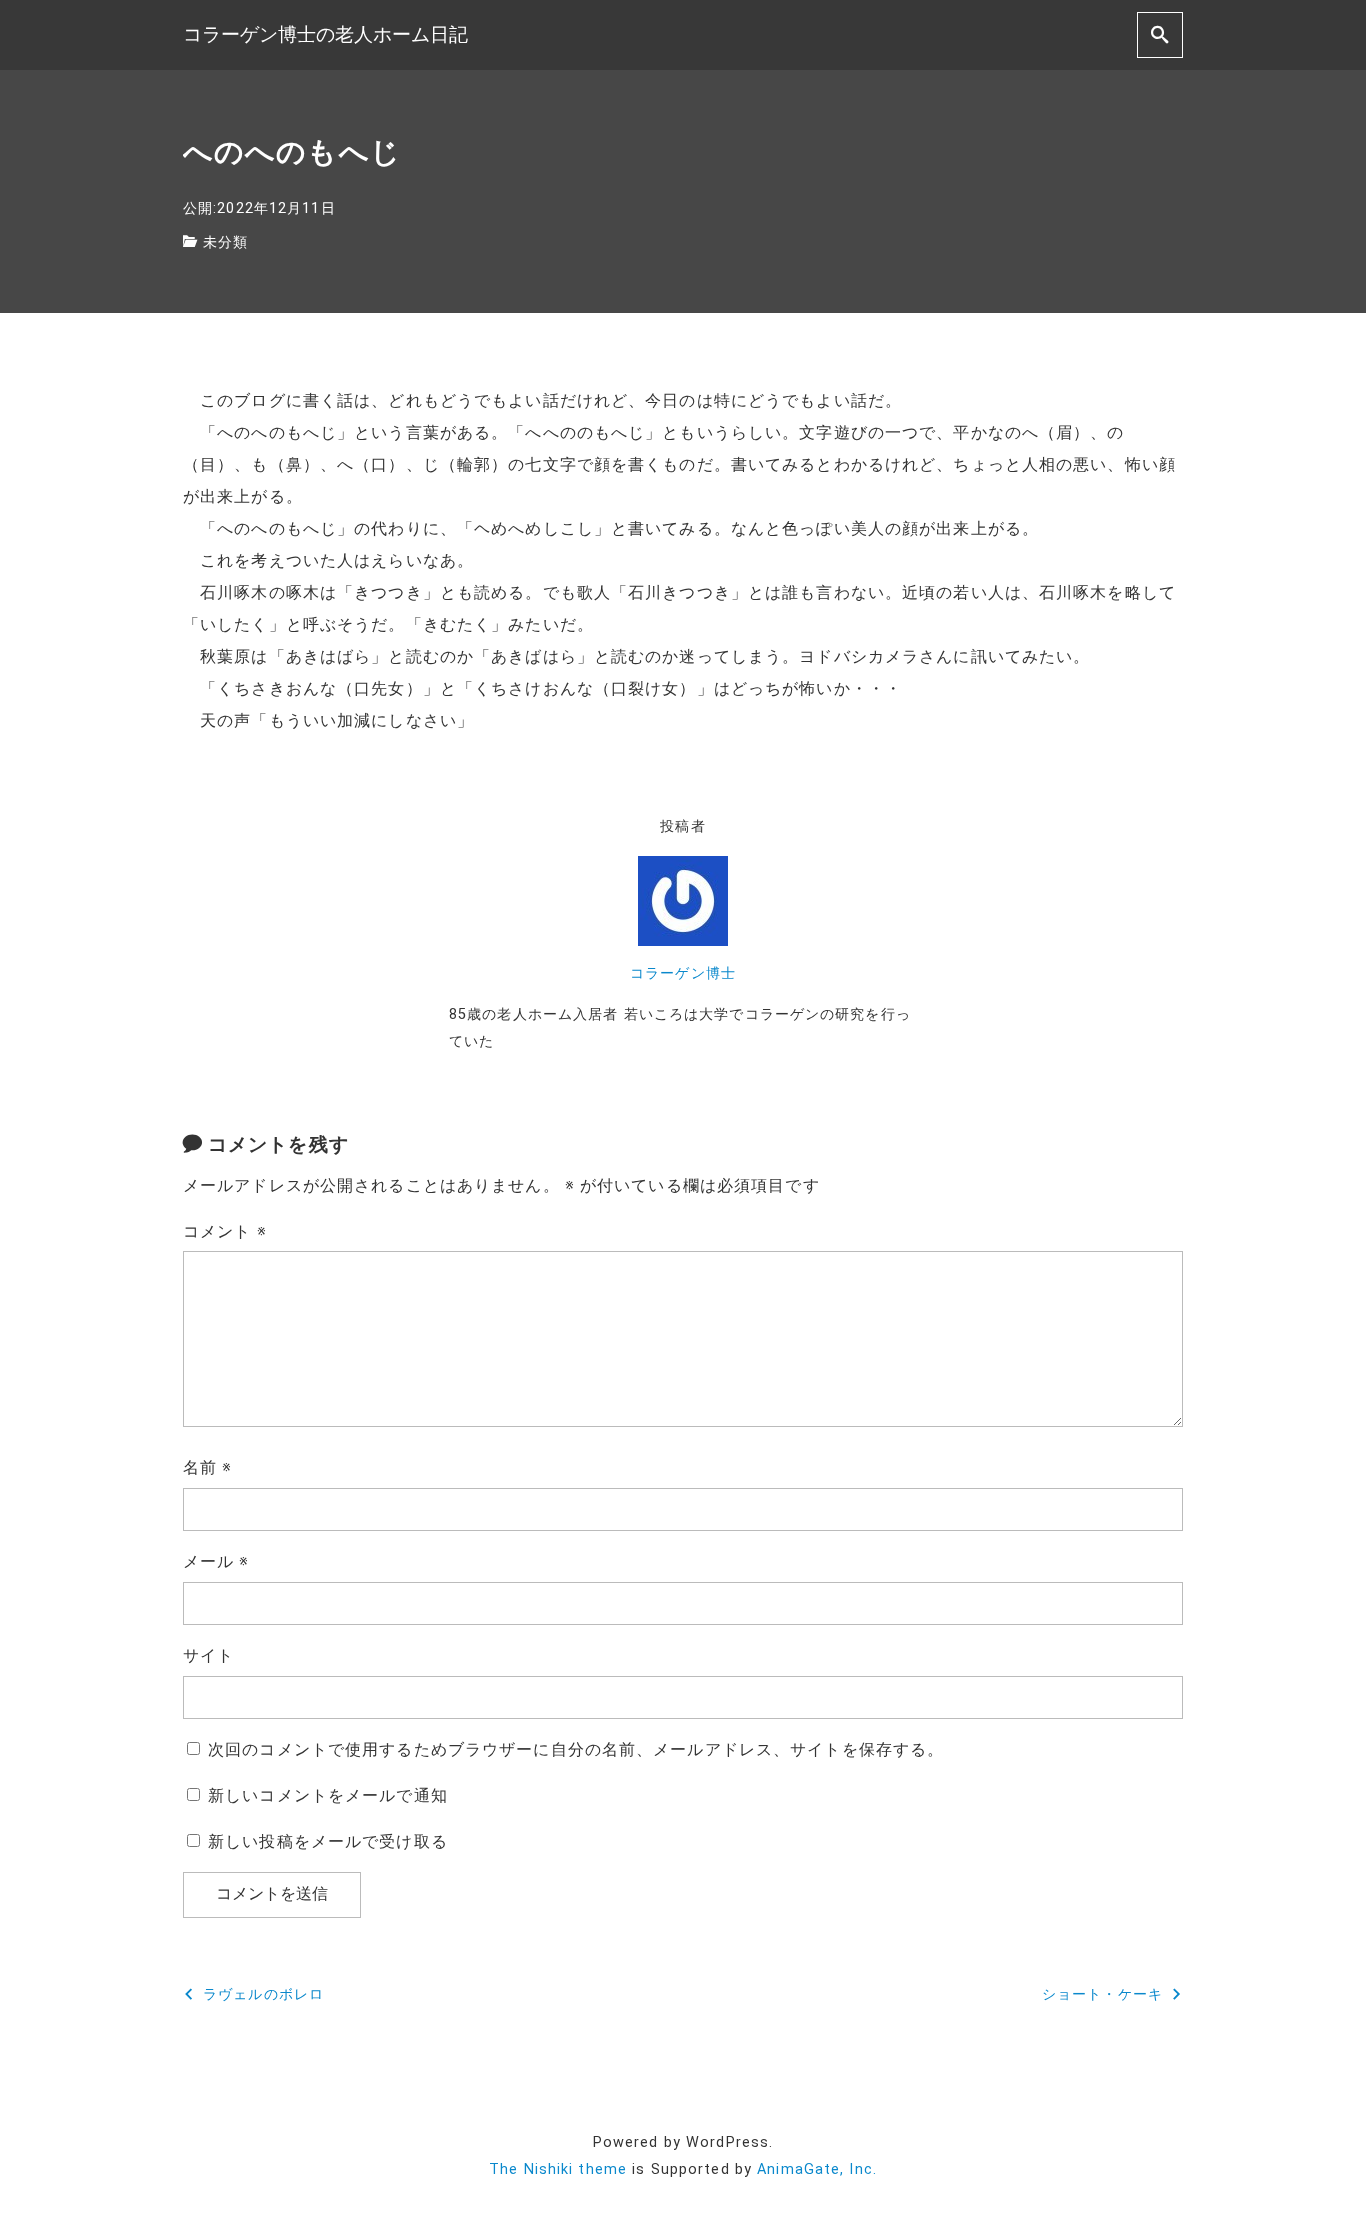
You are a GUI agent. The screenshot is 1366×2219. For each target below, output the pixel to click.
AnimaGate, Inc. (817, 2169)
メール (216, 1561)
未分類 (225, 242)
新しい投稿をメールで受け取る (328, 1841)
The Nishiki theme (558, 2169)
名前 (208, 1467)
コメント (225, 1231)
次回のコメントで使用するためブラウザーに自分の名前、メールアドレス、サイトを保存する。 (576, 1749)
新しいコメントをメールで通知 (328, 1795)
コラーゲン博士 (683, 973)
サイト (208, 1655)
